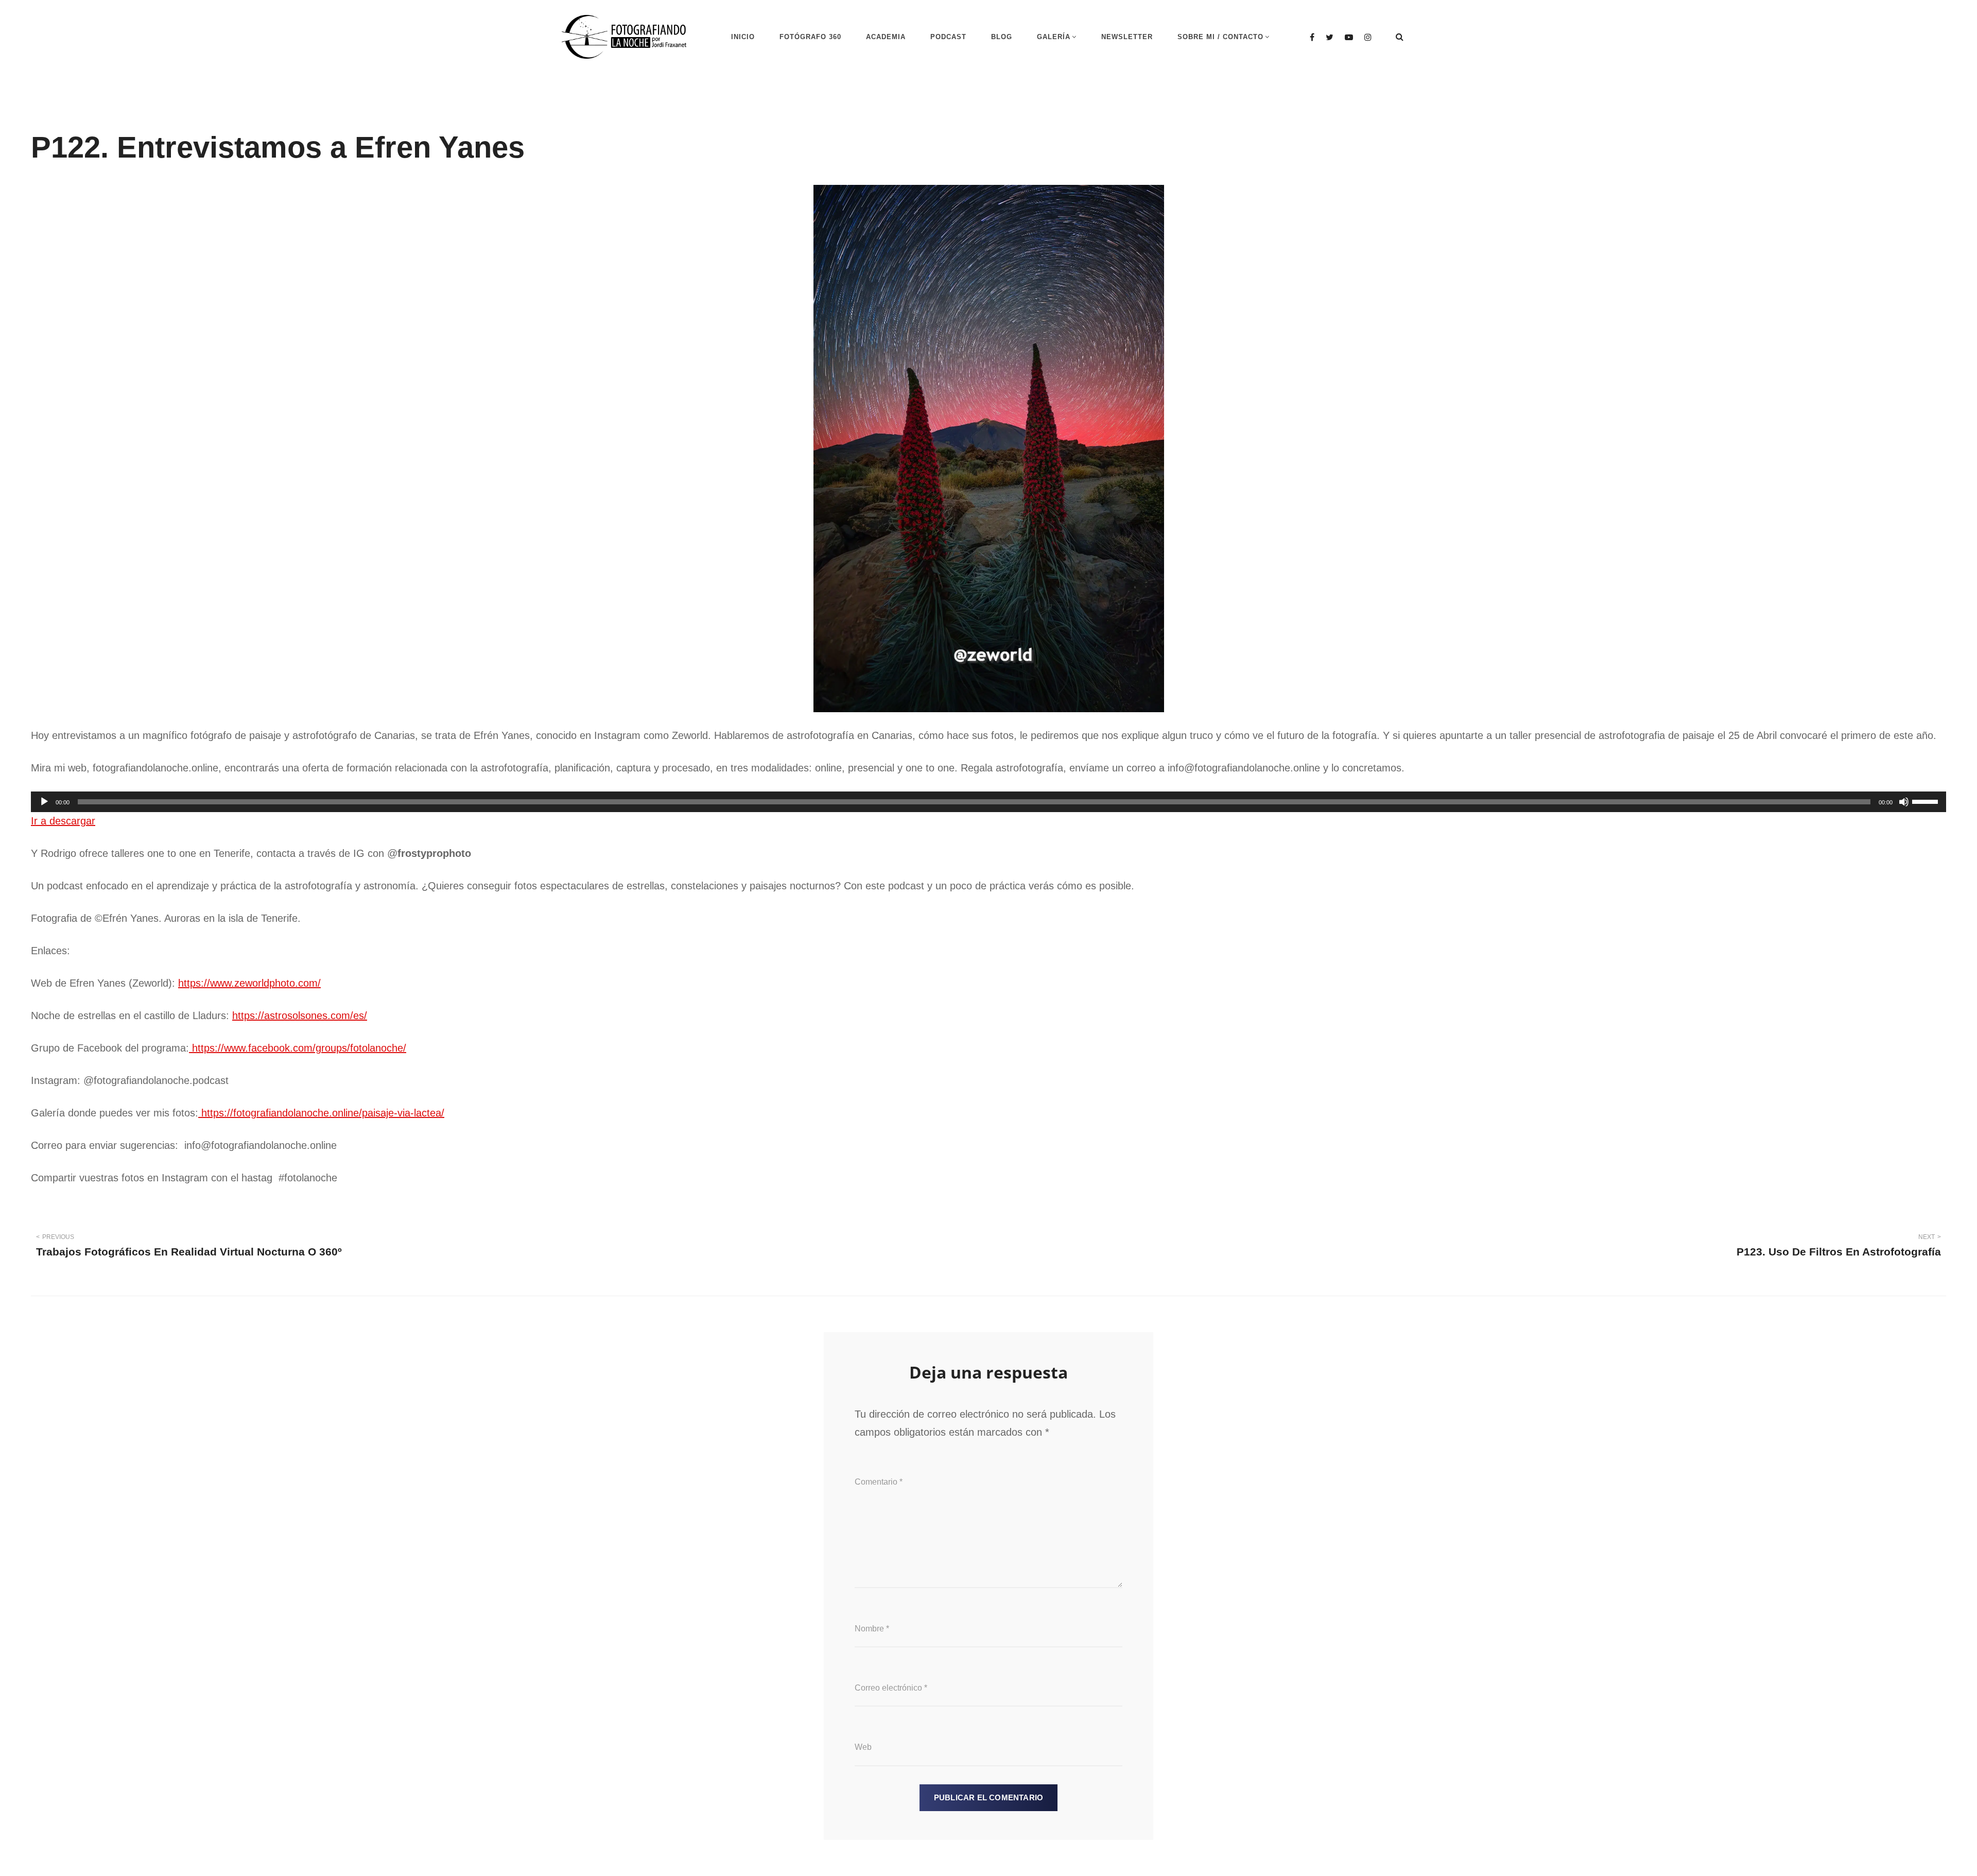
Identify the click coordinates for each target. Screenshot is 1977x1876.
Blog (1002, 37)
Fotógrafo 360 (810, 37)
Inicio (743, 37)
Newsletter (1127, 37)
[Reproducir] (44, 802)
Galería (1054, 37)
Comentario (879, 1482)
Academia (886, 37)
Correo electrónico (891, 1688)
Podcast (948, 37)
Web (863, 1747)
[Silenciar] (1904, 802)
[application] (989, 802)
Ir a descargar (63, 821)
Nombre (872, 1629)
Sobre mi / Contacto (1220, 37)
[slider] (1927, 801)
